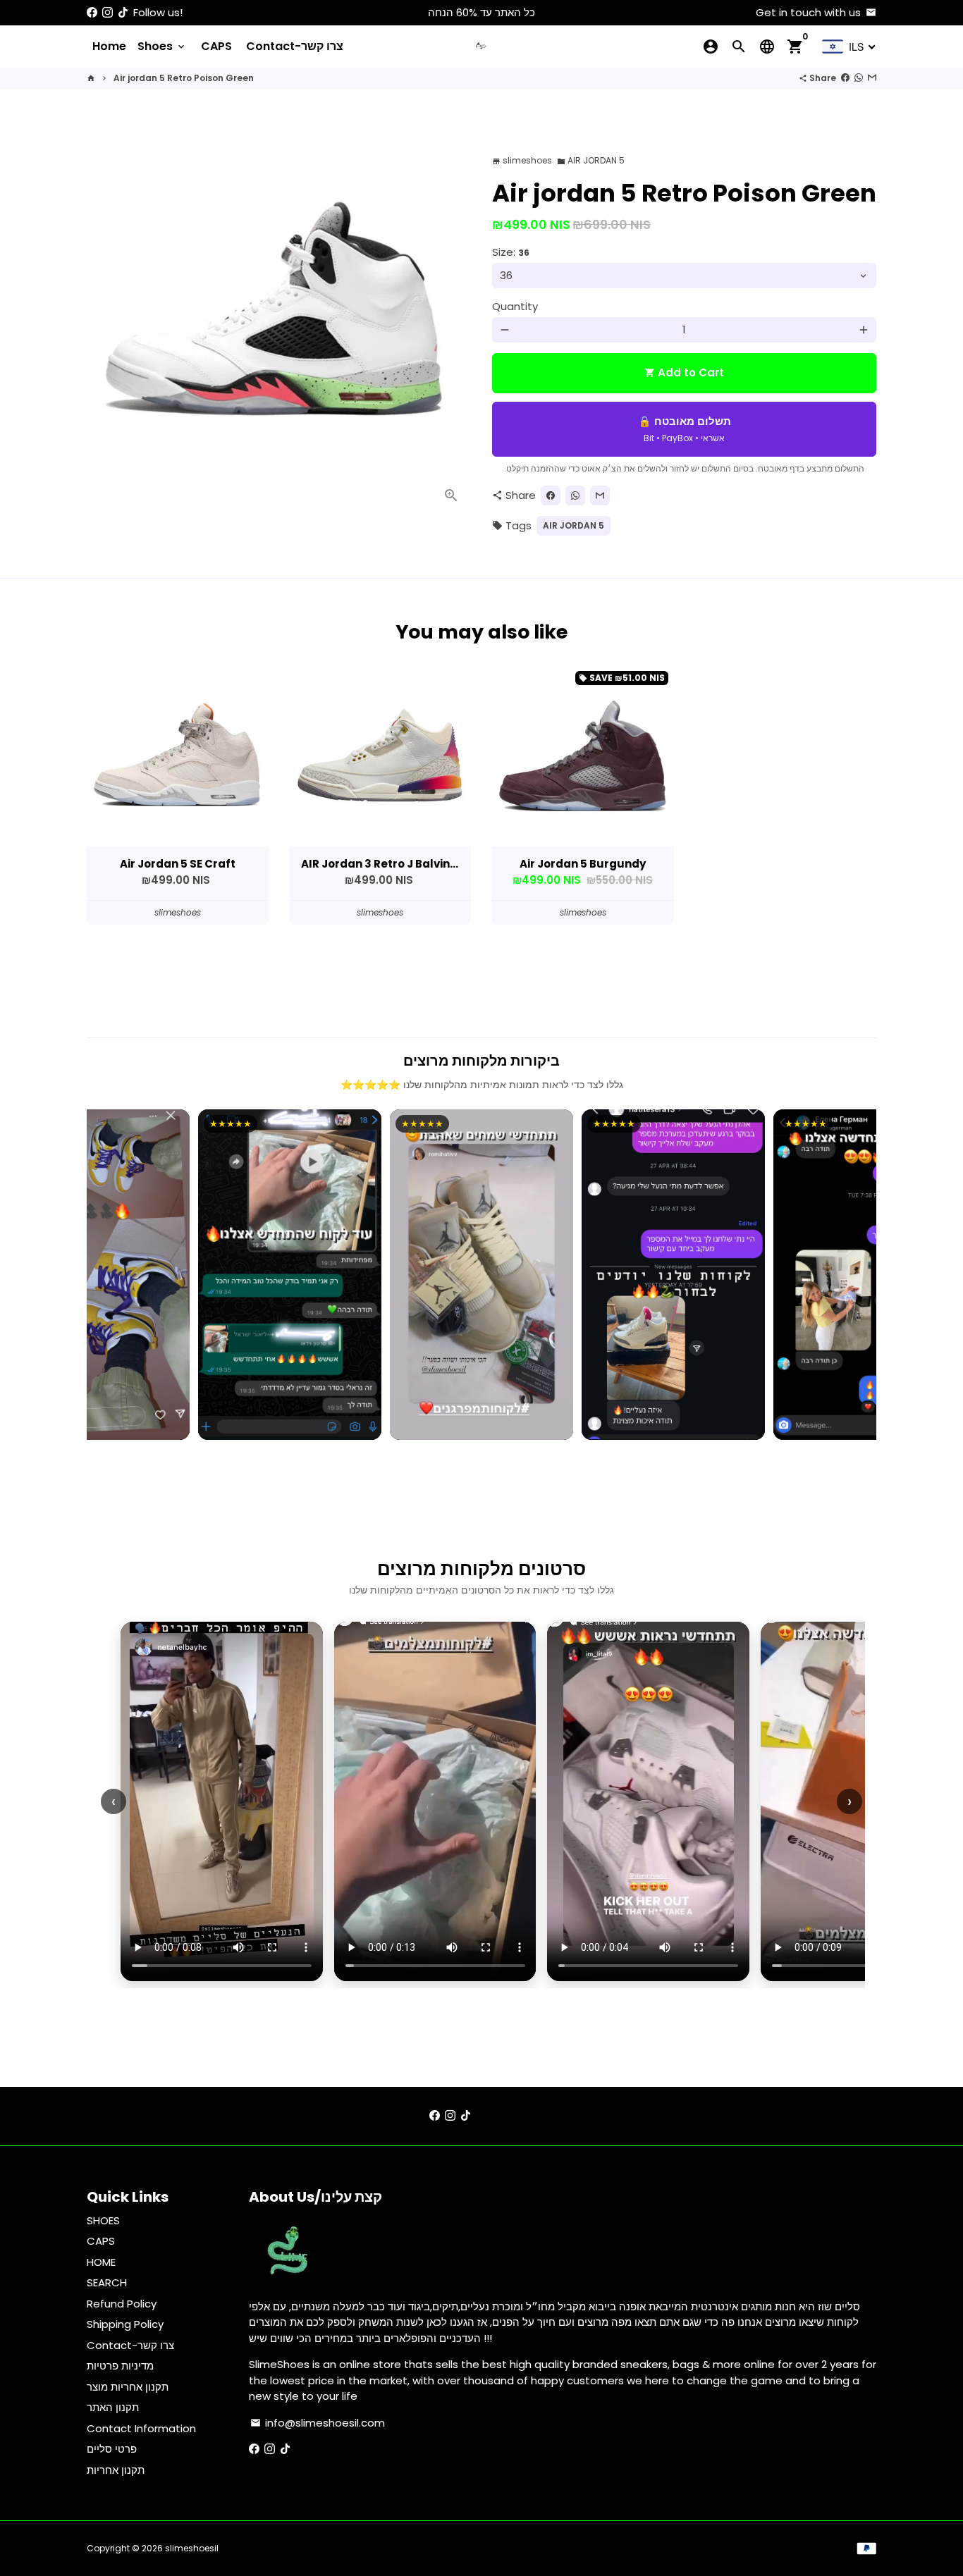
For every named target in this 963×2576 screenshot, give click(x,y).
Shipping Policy (125, 2324)
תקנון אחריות (116, 2470)
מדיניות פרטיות (120, 2366)
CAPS (216, 46)
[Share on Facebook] (845, 78)
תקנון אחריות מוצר (128, 2387)
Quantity (515, 306)
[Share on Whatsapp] (859, 78)
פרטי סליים (112, 2449)
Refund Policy (122, 2304)
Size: (511, 252)
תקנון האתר (113, 2407)
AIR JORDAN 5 (591, 160)
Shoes (162, 46)
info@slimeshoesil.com (318, 2423)
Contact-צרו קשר (295, 46)
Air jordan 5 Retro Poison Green (184, 78)
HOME (101, 2262)
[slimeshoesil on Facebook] (92, 12)
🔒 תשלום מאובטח (685, 429)
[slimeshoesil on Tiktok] (123, 12)
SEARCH (107, 2282)
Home (109, 46)
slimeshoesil (192, 2548)
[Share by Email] (872, 78)
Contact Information (141, 2428)
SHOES (103, 2220)
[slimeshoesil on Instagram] (108, 12)
